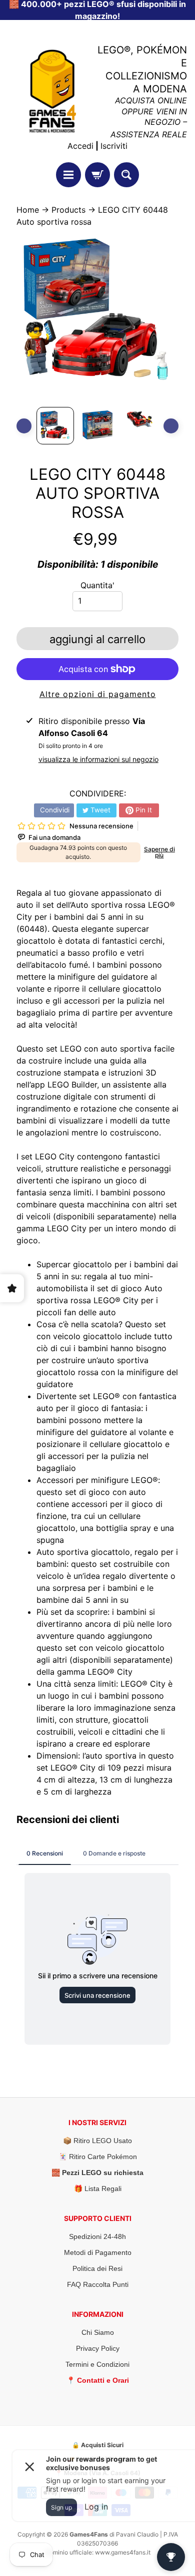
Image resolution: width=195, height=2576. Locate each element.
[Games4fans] (53, 91)
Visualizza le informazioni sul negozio (98, 759)
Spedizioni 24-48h (97, 2236)
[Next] (171, 426)
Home (28, 210)
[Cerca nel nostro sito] (126, 175)
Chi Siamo (98, 2332)
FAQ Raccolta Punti (98, 2284)
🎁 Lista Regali (98, 2189)
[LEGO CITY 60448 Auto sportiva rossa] (55, 426)
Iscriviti (114, 146)
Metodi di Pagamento (98, 2252)
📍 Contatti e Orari (98, 2380)
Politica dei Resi (97, 2268)
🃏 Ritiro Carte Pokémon (98, 2157)
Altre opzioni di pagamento (98, 694)
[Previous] (24, 426)
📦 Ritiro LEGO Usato (97, 2141)
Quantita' (97, 585)
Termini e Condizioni (97, 2364)
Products (68, 210)
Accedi (80, 146)
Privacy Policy (98, 2348)
